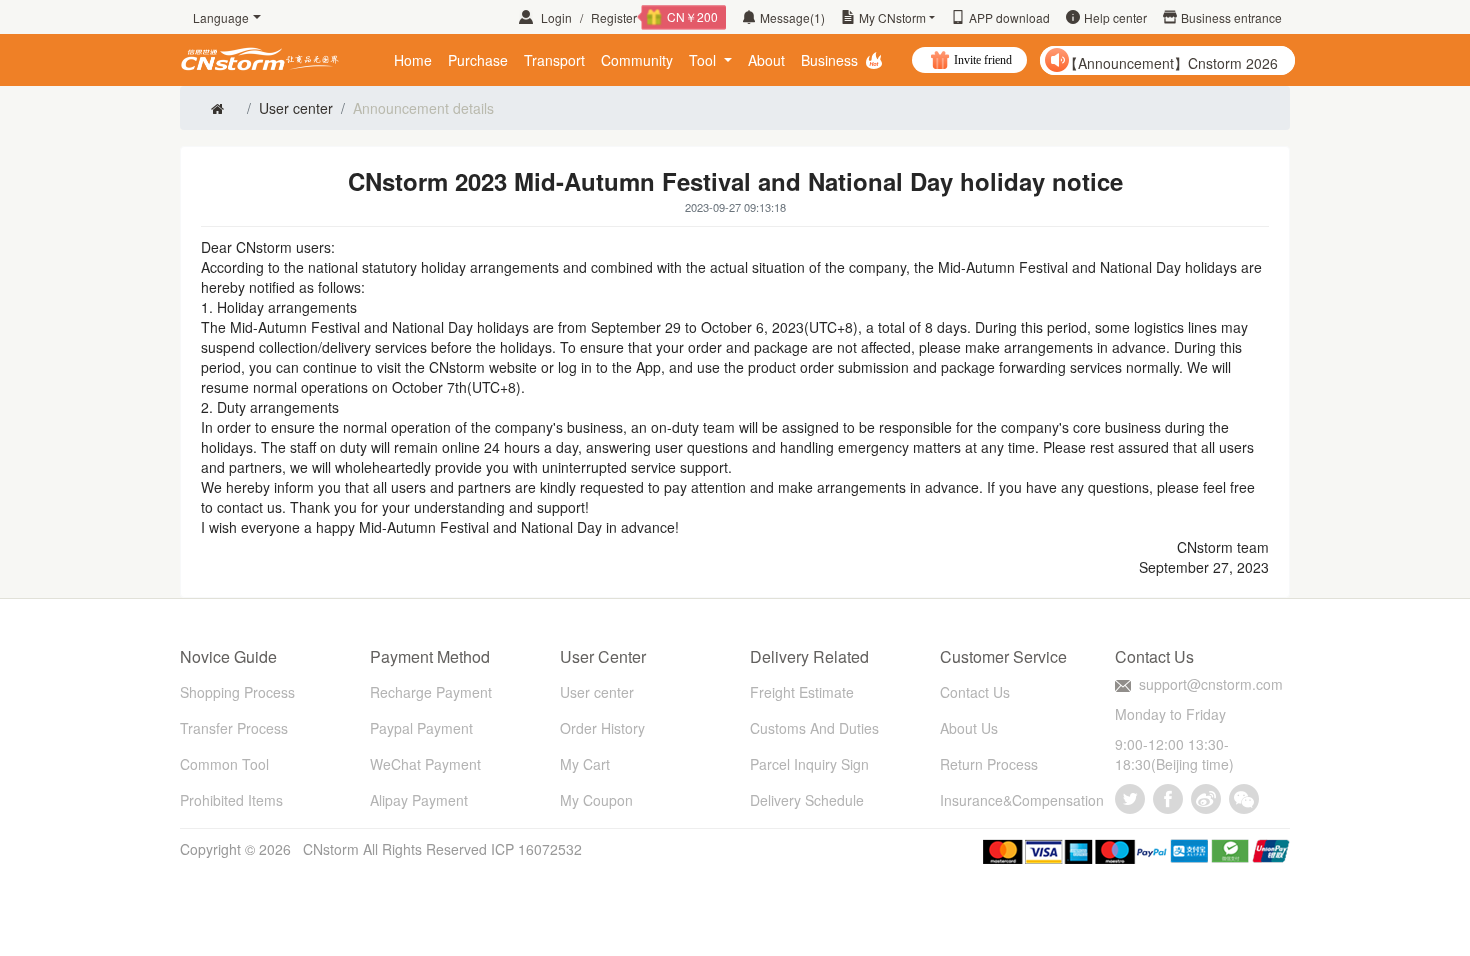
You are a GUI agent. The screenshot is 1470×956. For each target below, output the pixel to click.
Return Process (989, 764)
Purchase (478, 60)
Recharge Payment (431, 692)
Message (792, 17)
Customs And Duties (814, 728)
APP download (1009, 17)
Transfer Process (234, 728)
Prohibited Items (231, 800)
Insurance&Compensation (1022, 800)
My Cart (585, 764)
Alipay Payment (419, 800)
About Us (969, 728)
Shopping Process (237, 692)
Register (654, 17)
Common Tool (224, 764)
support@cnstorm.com (1211, 684)
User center (296, 108)
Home (413, 60)
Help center (1115, 17)
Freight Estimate (802, 692)
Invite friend (983, 60)
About (766, 60)
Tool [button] (704, 60)
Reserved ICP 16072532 (504, 849)
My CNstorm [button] (892, 17)
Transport (554, 60)
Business (829, 60)
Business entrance (1231, 17)
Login (556, 17)
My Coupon (596, 800)
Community (637, 60)
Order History (602, 728)
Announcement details (423, 108)
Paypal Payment (421, 728)
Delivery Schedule (807, 800)
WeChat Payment (425, 764)
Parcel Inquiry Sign (809, 764)
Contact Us (975, 692)
